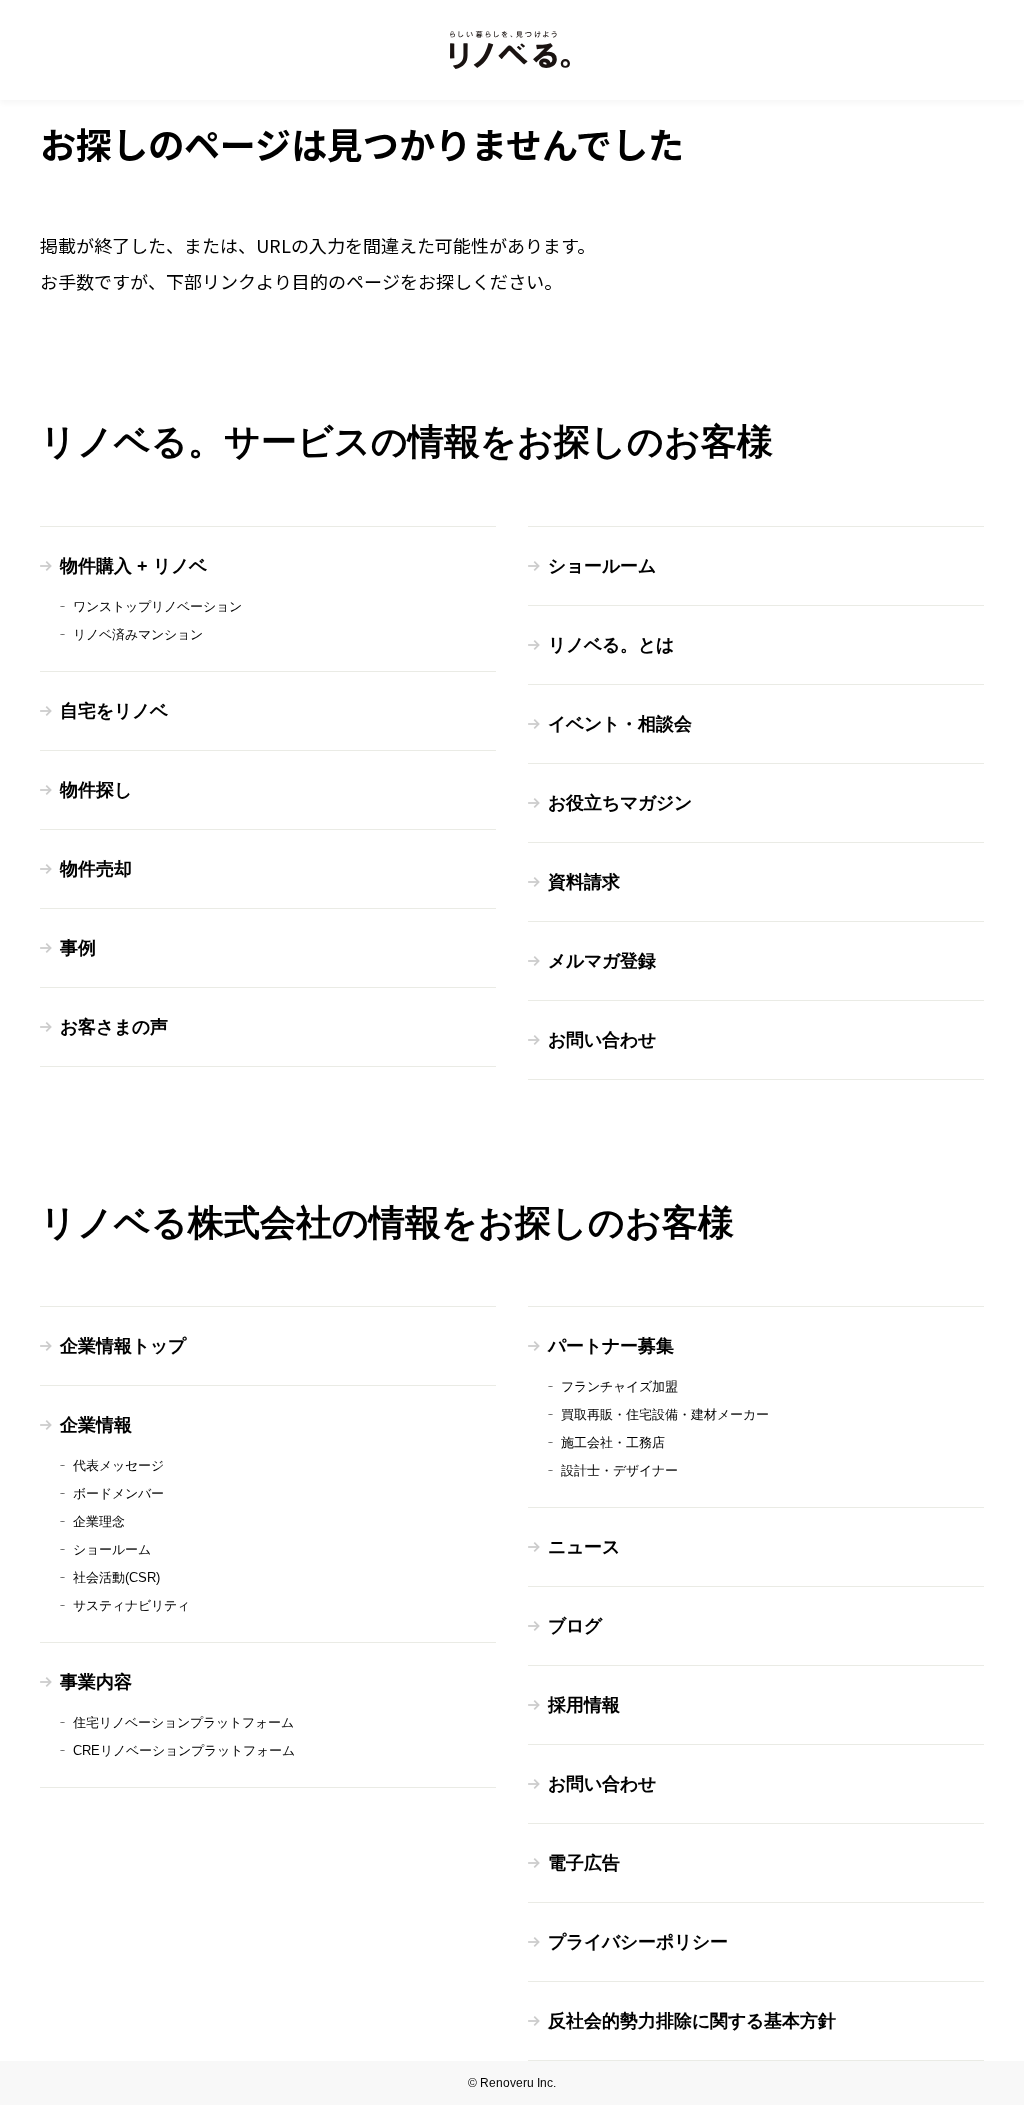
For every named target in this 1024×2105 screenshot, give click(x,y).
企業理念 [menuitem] (99, 1521)
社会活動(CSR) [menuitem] (116, 1577)
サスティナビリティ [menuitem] (131, 1605)
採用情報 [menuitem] (584, 1705)
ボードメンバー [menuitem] (118, 1493)
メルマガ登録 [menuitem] (602, 961)
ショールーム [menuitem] (602, 566)
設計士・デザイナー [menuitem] (619, 1470)
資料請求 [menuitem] (584, 882)
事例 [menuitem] (78, 948)
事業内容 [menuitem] (96, 1682)
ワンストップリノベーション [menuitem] (157, 606)
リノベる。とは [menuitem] (611, 645)
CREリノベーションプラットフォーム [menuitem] (184, 1750)
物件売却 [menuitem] (96, 869)
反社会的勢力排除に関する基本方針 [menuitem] (692, 2021)
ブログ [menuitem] (575, 1626)
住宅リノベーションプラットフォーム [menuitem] (183, 1722)
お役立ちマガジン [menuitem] (620, 803)
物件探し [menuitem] (96, 790)
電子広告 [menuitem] (584, 1863)
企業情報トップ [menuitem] (123, 1346)
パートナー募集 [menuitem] (611, 1346)
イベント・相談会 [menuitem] (620, 724)
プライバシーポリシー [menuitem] (638, 1942)
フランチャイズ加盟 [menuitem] (619, 1386)
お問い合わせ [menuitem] (602, 1040)
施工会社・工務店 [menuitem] (613, 1442)
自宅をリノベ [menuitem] (114, 711)
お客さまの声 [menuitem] (114, 1027)
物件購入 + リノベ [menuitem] (133, 566)
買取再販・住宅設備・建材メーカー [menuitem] (665, 1414)
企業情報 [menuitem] (96, 1425)
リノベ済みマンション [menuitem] (138, 634)
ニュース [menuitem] (584, 1547)
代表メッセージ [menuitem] (118, 1465)
